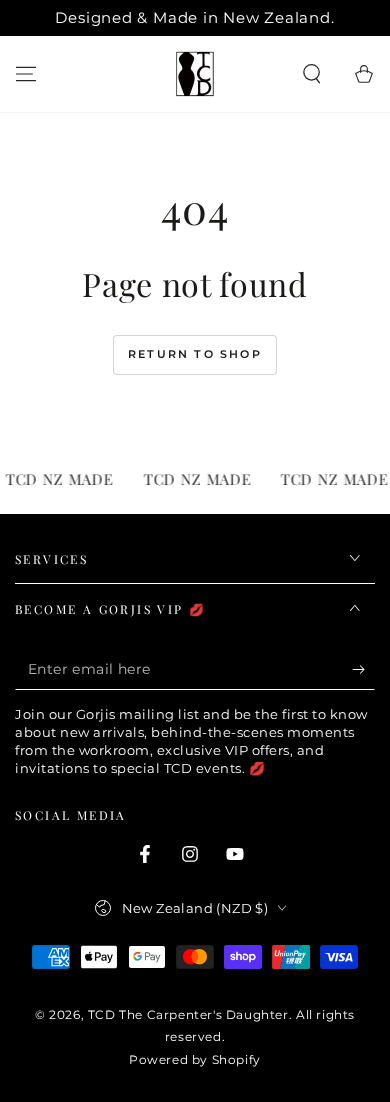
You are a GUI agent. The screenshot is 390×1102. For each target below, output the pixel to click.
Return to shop (195, 354)
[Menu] (26, 74)
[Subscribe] (363, 670)
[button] (312, 74)
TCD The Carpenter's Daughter (188, 1014)
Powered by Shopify (195, 1059)
